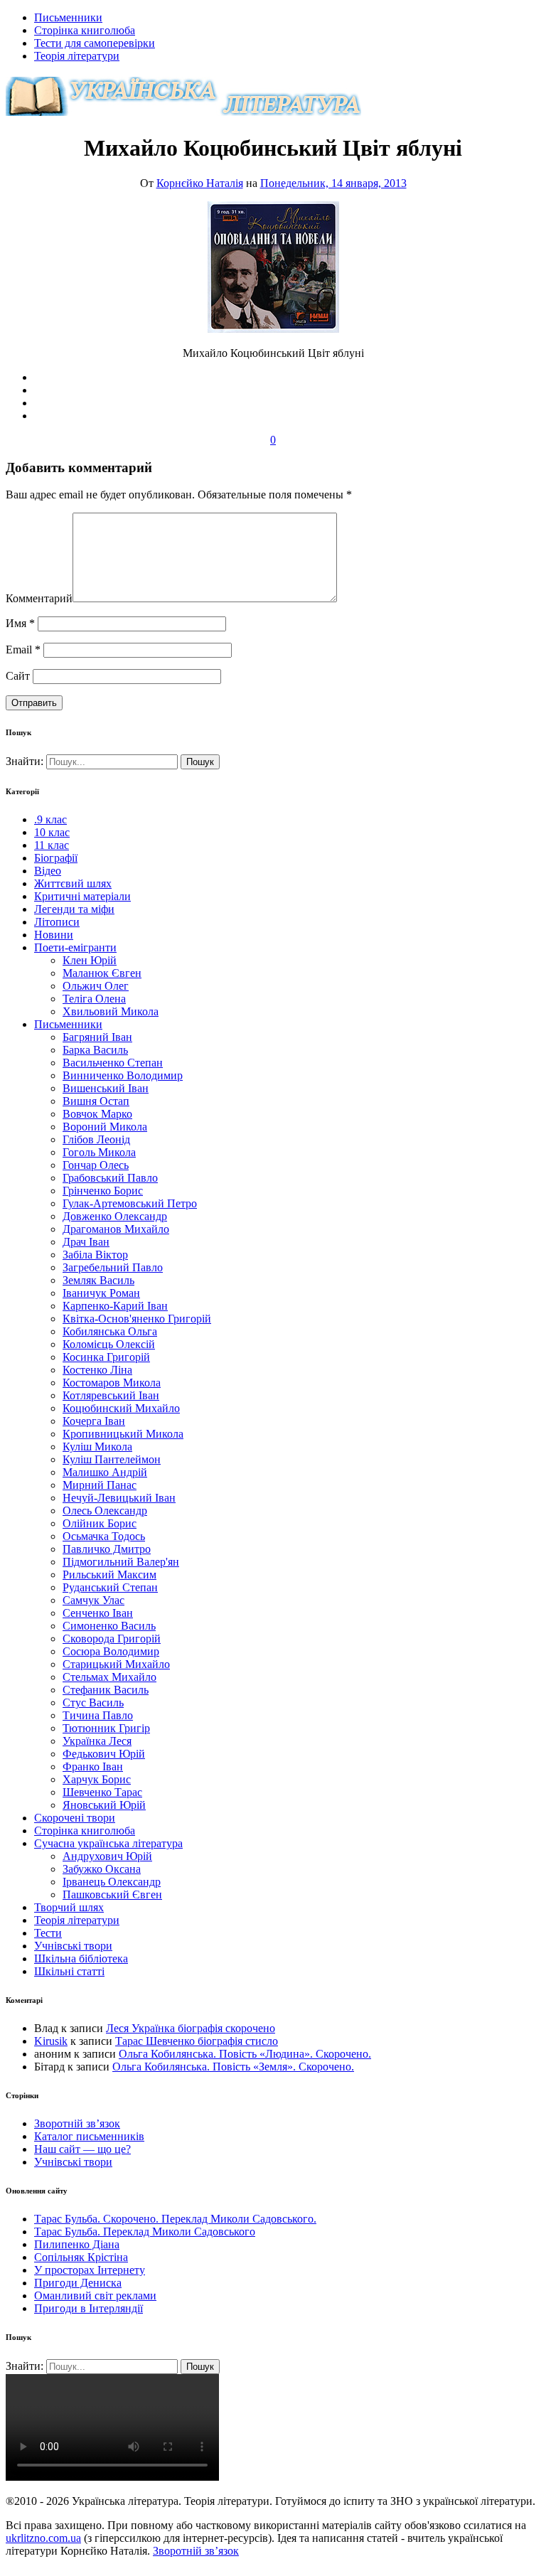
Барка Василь (95, 1050)
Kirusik (51, 2041)
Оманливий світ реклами (95, 2296)
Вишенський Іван (106, 1088)
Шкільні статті (69, 1971)
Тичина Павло (98, 1715)
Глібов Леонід (96, 1139)
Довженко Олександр (115, 1216)
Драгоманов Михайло (116, 1229)
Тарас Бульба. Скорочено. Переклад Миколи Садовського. (175, 2219)
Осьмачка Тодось (104, 1536)
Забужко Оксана (102, 1869)
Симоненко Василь (109, 1626)
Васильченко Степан (113, 1063)
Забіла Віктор (95, 1255)
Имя (20, 623)
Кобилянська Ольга (110, 1331)
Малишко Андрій (105, 1472)
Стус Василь (93, 1703)
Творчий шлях (69, 1907)
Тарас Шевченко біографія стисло (197, 2041)
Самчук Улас (93, 1600)
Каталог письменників (89, 2136)
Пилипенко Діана (77, 2244)
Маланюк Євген (102, 973)
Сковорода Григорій (112, 1639)
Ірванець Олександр (112, 1882)
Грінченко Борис (103, 1191)
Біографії (56, 858)
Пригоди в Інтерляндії (89, 2308)
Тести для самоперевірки (95, 43)
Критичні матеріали (82, 896)
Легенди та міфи (74, 909)
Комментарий (39, 598)
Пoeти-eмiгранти (75, 947)
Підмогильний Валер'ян (121, 1562)
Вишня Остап (96, 1101)
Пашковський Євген (112, 1894)
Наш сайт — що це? (82, 2149)
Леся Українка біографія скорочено (191, 2028)
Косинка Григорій (106, 1357)
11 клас (52, 845)
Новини (54, 935)
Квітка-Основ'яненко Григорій (137, 1319)
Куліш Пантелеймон (112, 1459)
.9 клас (50, 819)
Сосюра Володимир (111, 1651)
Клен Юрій (90, 960)
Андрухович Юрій (107, 1856)
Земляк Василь (98, 1280)
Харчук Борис (97, 1779)
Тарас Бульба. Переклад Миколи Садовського (145, 2232)
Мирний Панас (100, 1485)
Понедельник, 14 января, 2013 (333, 183)
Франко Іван (93, 1767)
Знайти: (26, 761)
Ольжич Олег (96, 986)
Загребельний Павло (113, 1267)
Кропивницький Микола (123, 1434)
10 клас (52, 832)
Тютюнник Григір (106, 1728)
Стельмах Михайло (109, 1677)
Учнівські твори (73, 1946)
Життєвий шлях (73, 883)
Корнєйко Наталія (200, 183)
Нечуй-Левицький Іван (119, 1498)
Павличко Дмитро (107, 1549)
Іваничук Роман (101, 1293)
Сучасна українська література (108, 1843)
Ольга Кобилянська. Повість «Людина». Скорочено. (245, 2054)
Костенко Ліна (97, 1370)
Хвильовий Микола (111, 1011)
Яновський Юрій (104, 1805)
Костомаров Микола (112, 1383)
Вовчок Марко (97, 1114)
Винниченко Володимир (123, 1075)
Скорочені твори (75, 1818)
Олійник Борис (100, 1523)
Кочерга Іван (94, 1421)
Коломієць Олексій (109, 1344)
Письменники (68, 17)
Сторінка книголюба (85, 30)
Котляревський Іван (111, 1395)
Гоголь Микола (99, 1152)
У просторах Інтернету (90, 2270)
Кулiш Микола (97, 1447)
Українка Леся (97, 1741)
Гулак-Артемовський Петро (130, 1203)
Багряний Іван (97, 1037)
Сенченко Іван (98, 1613)
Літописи (57, 922)
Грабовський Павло (110, 1178)
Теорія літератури (77, 56)
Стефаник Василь (106, 1690)
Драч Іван (86, 1242)
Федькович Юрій (104, 1754)
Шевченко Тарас (102, 1792)
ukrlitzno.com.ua (43, 2538)
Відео (48, 871)
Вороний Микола (105, 1127)
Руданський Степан (110, 1587)
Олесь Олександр (105, 1511)
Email (23, 650)
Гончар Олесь (96, 1165)
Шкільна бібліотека (81, 1958)
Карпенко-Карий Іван (115, 1306)
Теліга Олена (94, 999)
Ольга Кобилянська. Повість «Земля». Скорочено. (233, 2067)
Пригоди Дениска (78, 2283)
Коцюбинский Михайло (121, 1408)
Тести (48, 1933)
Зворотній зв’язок (77, 2123)
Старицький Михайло (116, 1664)
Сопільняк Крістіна (81, 2257)
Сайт (18, 676)
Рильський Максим (109, 1575)
